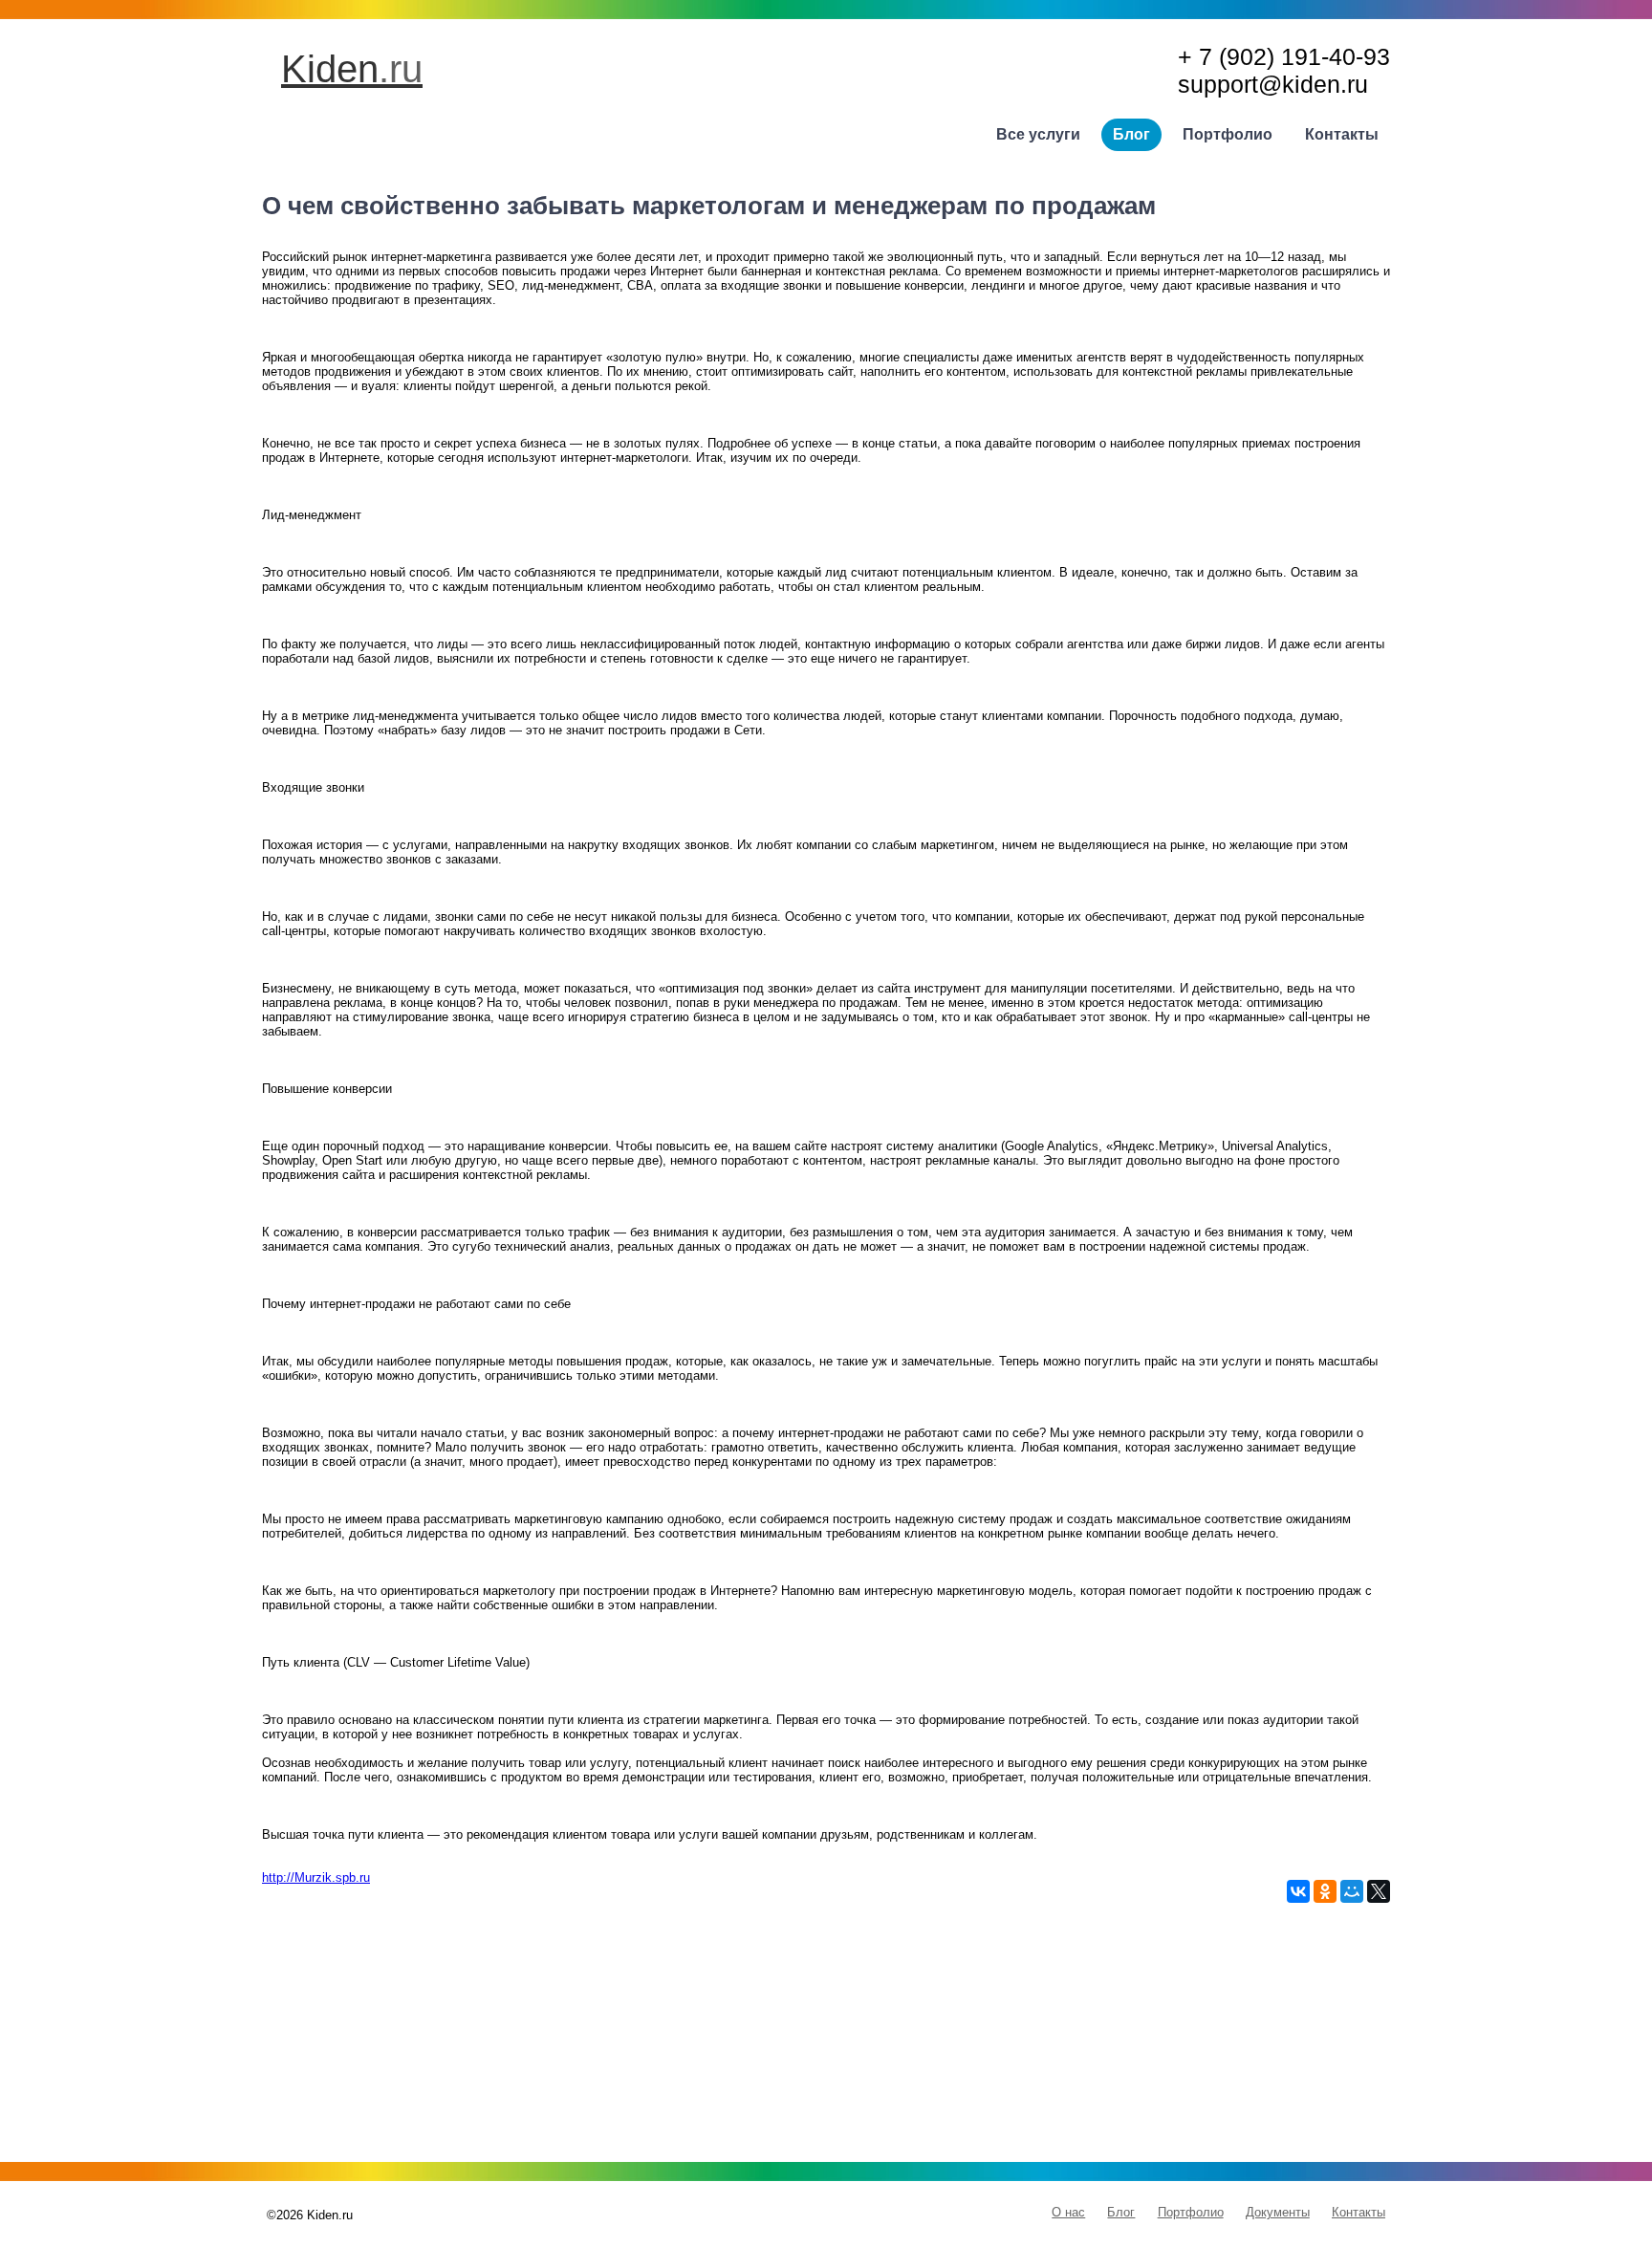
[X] (1379, 1891)
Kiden (352, 69)
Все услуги (1038, 134)
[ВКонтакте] (1298, 1891)
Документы (1278, 2212)
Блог (1131, 134)
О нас (1068, 2212)
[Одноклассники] (1325, 1891)
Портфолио (1228, 134)
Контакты (1342, 134)
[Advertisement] (826, 2037)
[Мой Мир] (1352, 1891)
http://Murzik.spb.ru (316, 1877)
